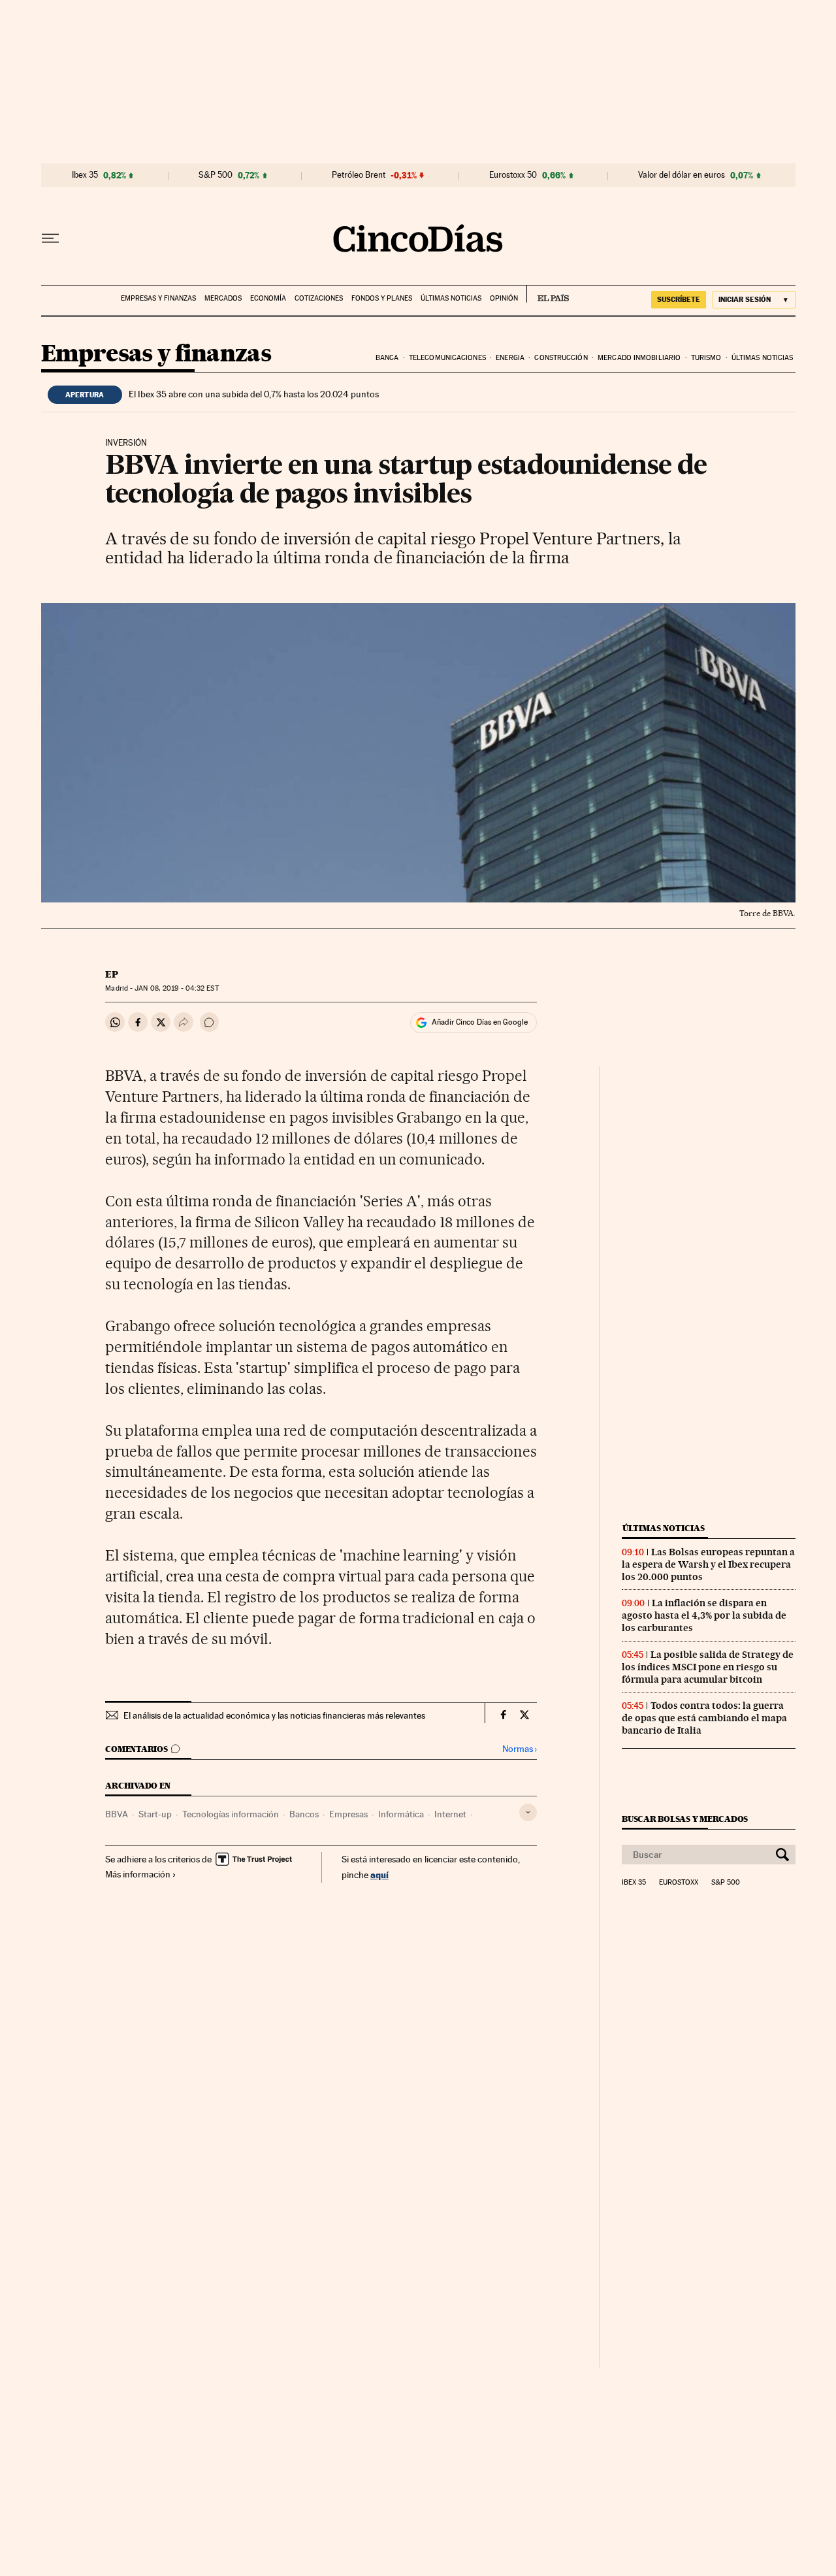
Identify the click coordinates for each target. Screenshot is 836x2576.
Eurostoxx (679, 1883)
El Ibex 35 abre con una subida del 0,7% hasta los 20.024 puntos (254, 394)
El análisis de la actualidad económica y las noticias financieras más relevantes (274, 1715)
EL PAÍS (548, 294)
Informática (401, 1814)
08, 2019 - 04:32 (176, 988)
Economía (268, 298)
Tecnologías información (231, 1814)
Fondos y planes (382, 298)
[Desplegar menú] (50, 239)
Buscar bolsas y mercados (685, 1819)
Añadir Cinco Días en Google (480, 1022)
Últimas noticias (451, 298)
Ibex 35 (85, 175)
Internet (450, 1814)
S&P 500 (216, 175)
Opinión (504, 298)
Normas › (520, 1749)
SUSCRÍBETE (679, 299)
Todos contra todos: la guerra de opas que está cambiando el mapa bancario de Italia (704, 1718)
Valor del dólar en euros (682, 175)
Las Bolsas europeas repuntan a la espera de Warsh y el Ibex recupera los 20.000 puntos (708, 1564)
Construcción (561, 358)
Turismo (706, 358)
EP (112, 974)
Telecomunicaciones (447, 358)
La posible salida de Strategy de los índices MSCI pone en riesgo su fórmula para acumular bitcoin (708, 1667)
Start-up (155, 1814)
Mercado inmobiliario (639, 358)
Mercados (223, 298)
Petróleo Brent (359, 175)
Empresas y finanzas (158, 298)
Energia (510, 358)
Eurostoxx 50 (513, 175)
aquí (379, 1874)
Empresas (348, 1814)
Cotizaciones (319, 298)
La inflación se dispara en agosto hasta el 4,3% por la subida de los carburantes (704, 1615)
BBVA (117, 1814)
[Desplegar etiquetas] (528, 1812)
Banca (387, 358)
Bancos (304, 1814)
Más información (138, 1874)
